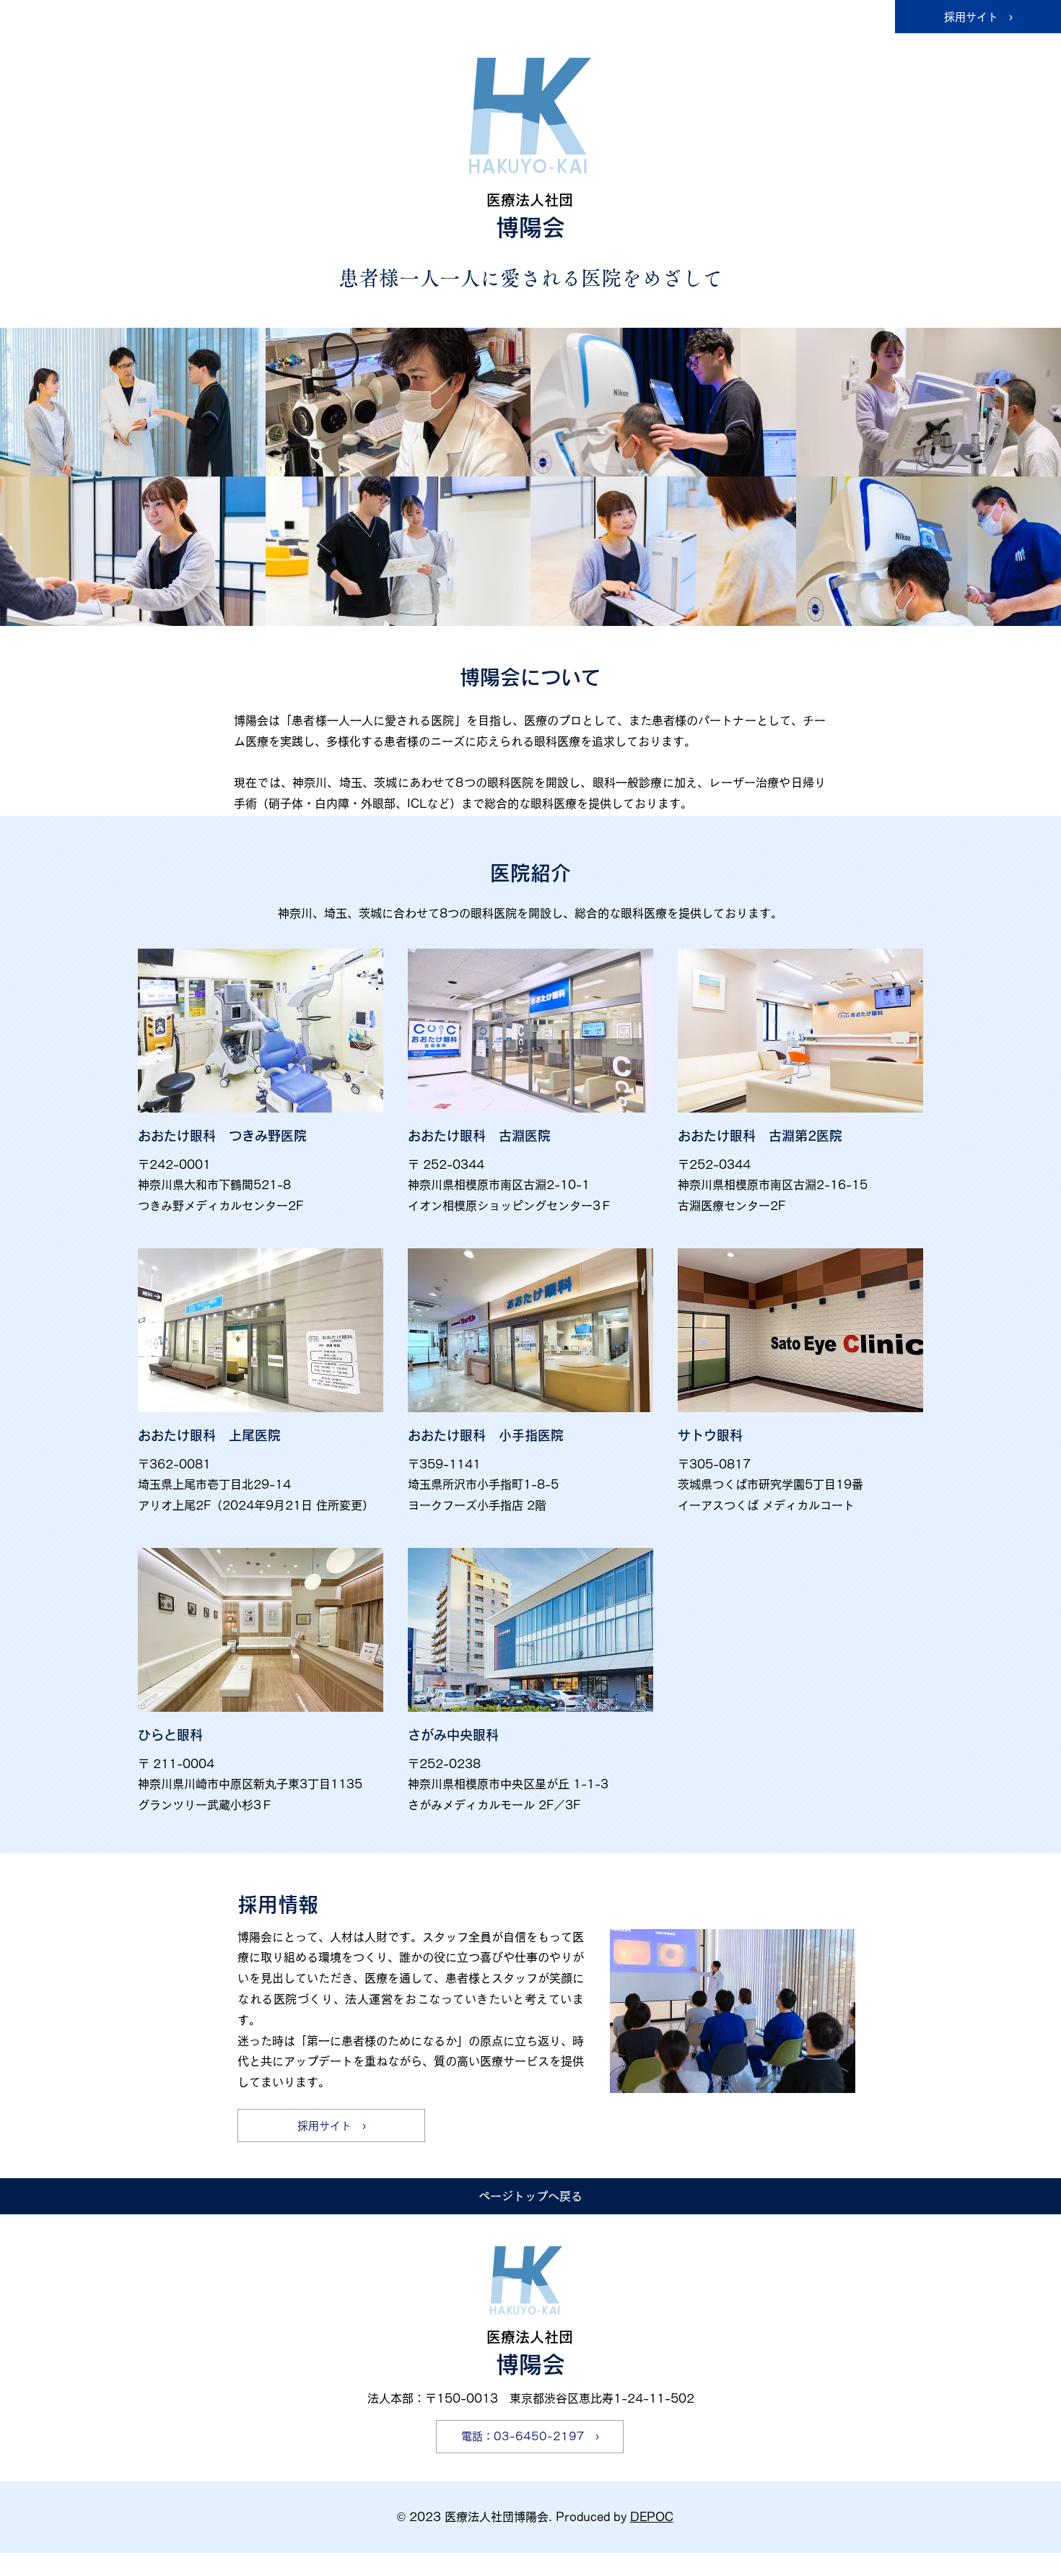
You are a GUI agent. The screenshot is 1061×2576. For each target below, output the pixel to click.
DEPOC (652, 2517)
